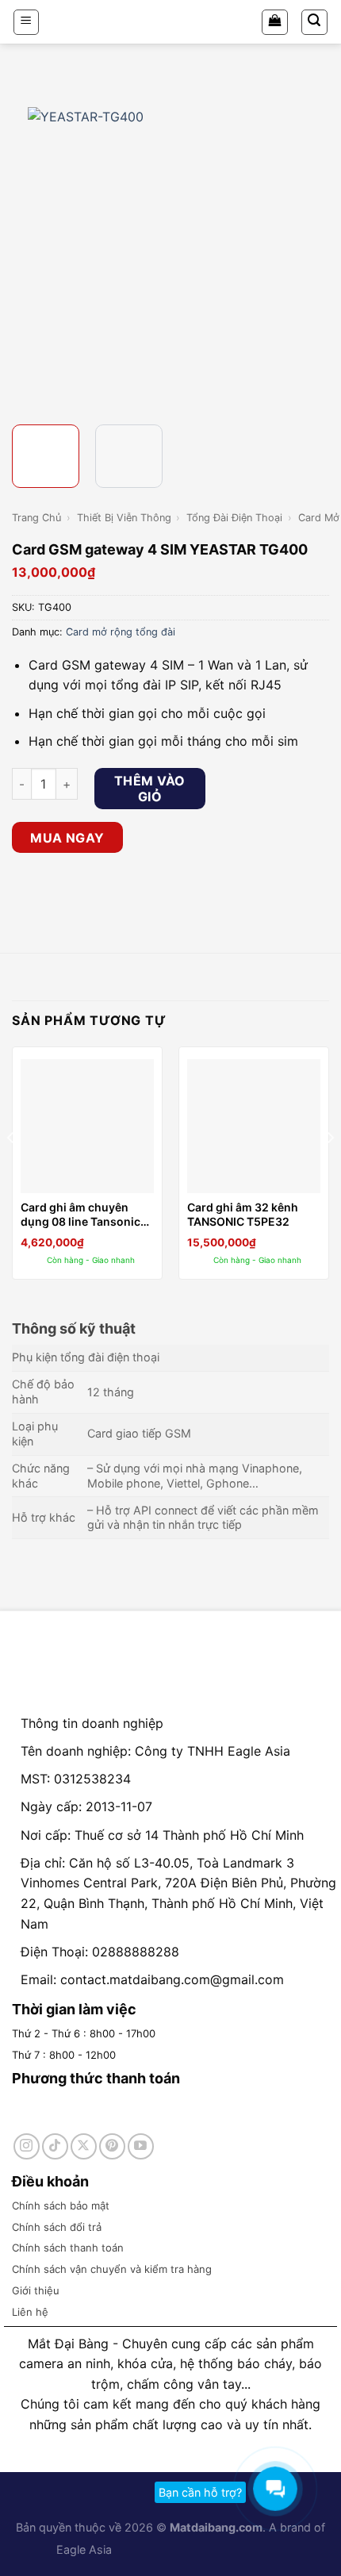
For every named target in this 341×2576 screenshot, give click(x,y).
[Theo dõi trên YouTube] (141, 2146)
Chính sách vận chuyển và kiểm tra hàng (112, 2269)
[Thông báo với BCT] (250, 2549)
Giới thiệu (36, 2290)
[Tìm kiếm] (315, 22)
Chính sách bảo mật (61, 2206)
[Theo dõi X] (84, 2146)
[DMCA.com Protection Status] (161, 2549)
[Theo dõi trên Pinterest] (112, 2146)
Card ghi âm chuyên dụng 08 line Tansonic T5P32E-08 (80, 1215)
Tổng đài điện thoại (234, 518)
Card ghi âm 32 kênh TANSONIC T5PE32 (243, 1214)
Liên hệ (30, 2312)
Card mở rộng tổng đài (121, 632)
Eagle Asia (84, 2549)
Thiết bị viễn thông (124, 518)
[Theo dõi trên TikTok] (55, 2146)
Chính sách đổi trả (57, 2227)
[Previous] (26, 250)
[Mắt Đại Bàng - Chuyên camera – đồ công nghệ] (170, 22)
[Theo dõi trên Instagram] (27, 2146)
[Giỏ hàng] (275, 22)
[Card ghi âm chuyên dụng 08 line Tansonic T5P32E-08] (87, 1126)
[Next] (315, 250)
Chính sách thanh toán (68, 2248)
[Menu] (27, 22)
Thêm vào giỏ (150, 789)
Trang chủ (36, 518)
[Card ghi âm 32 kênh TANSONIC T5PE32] (254, 1126)
